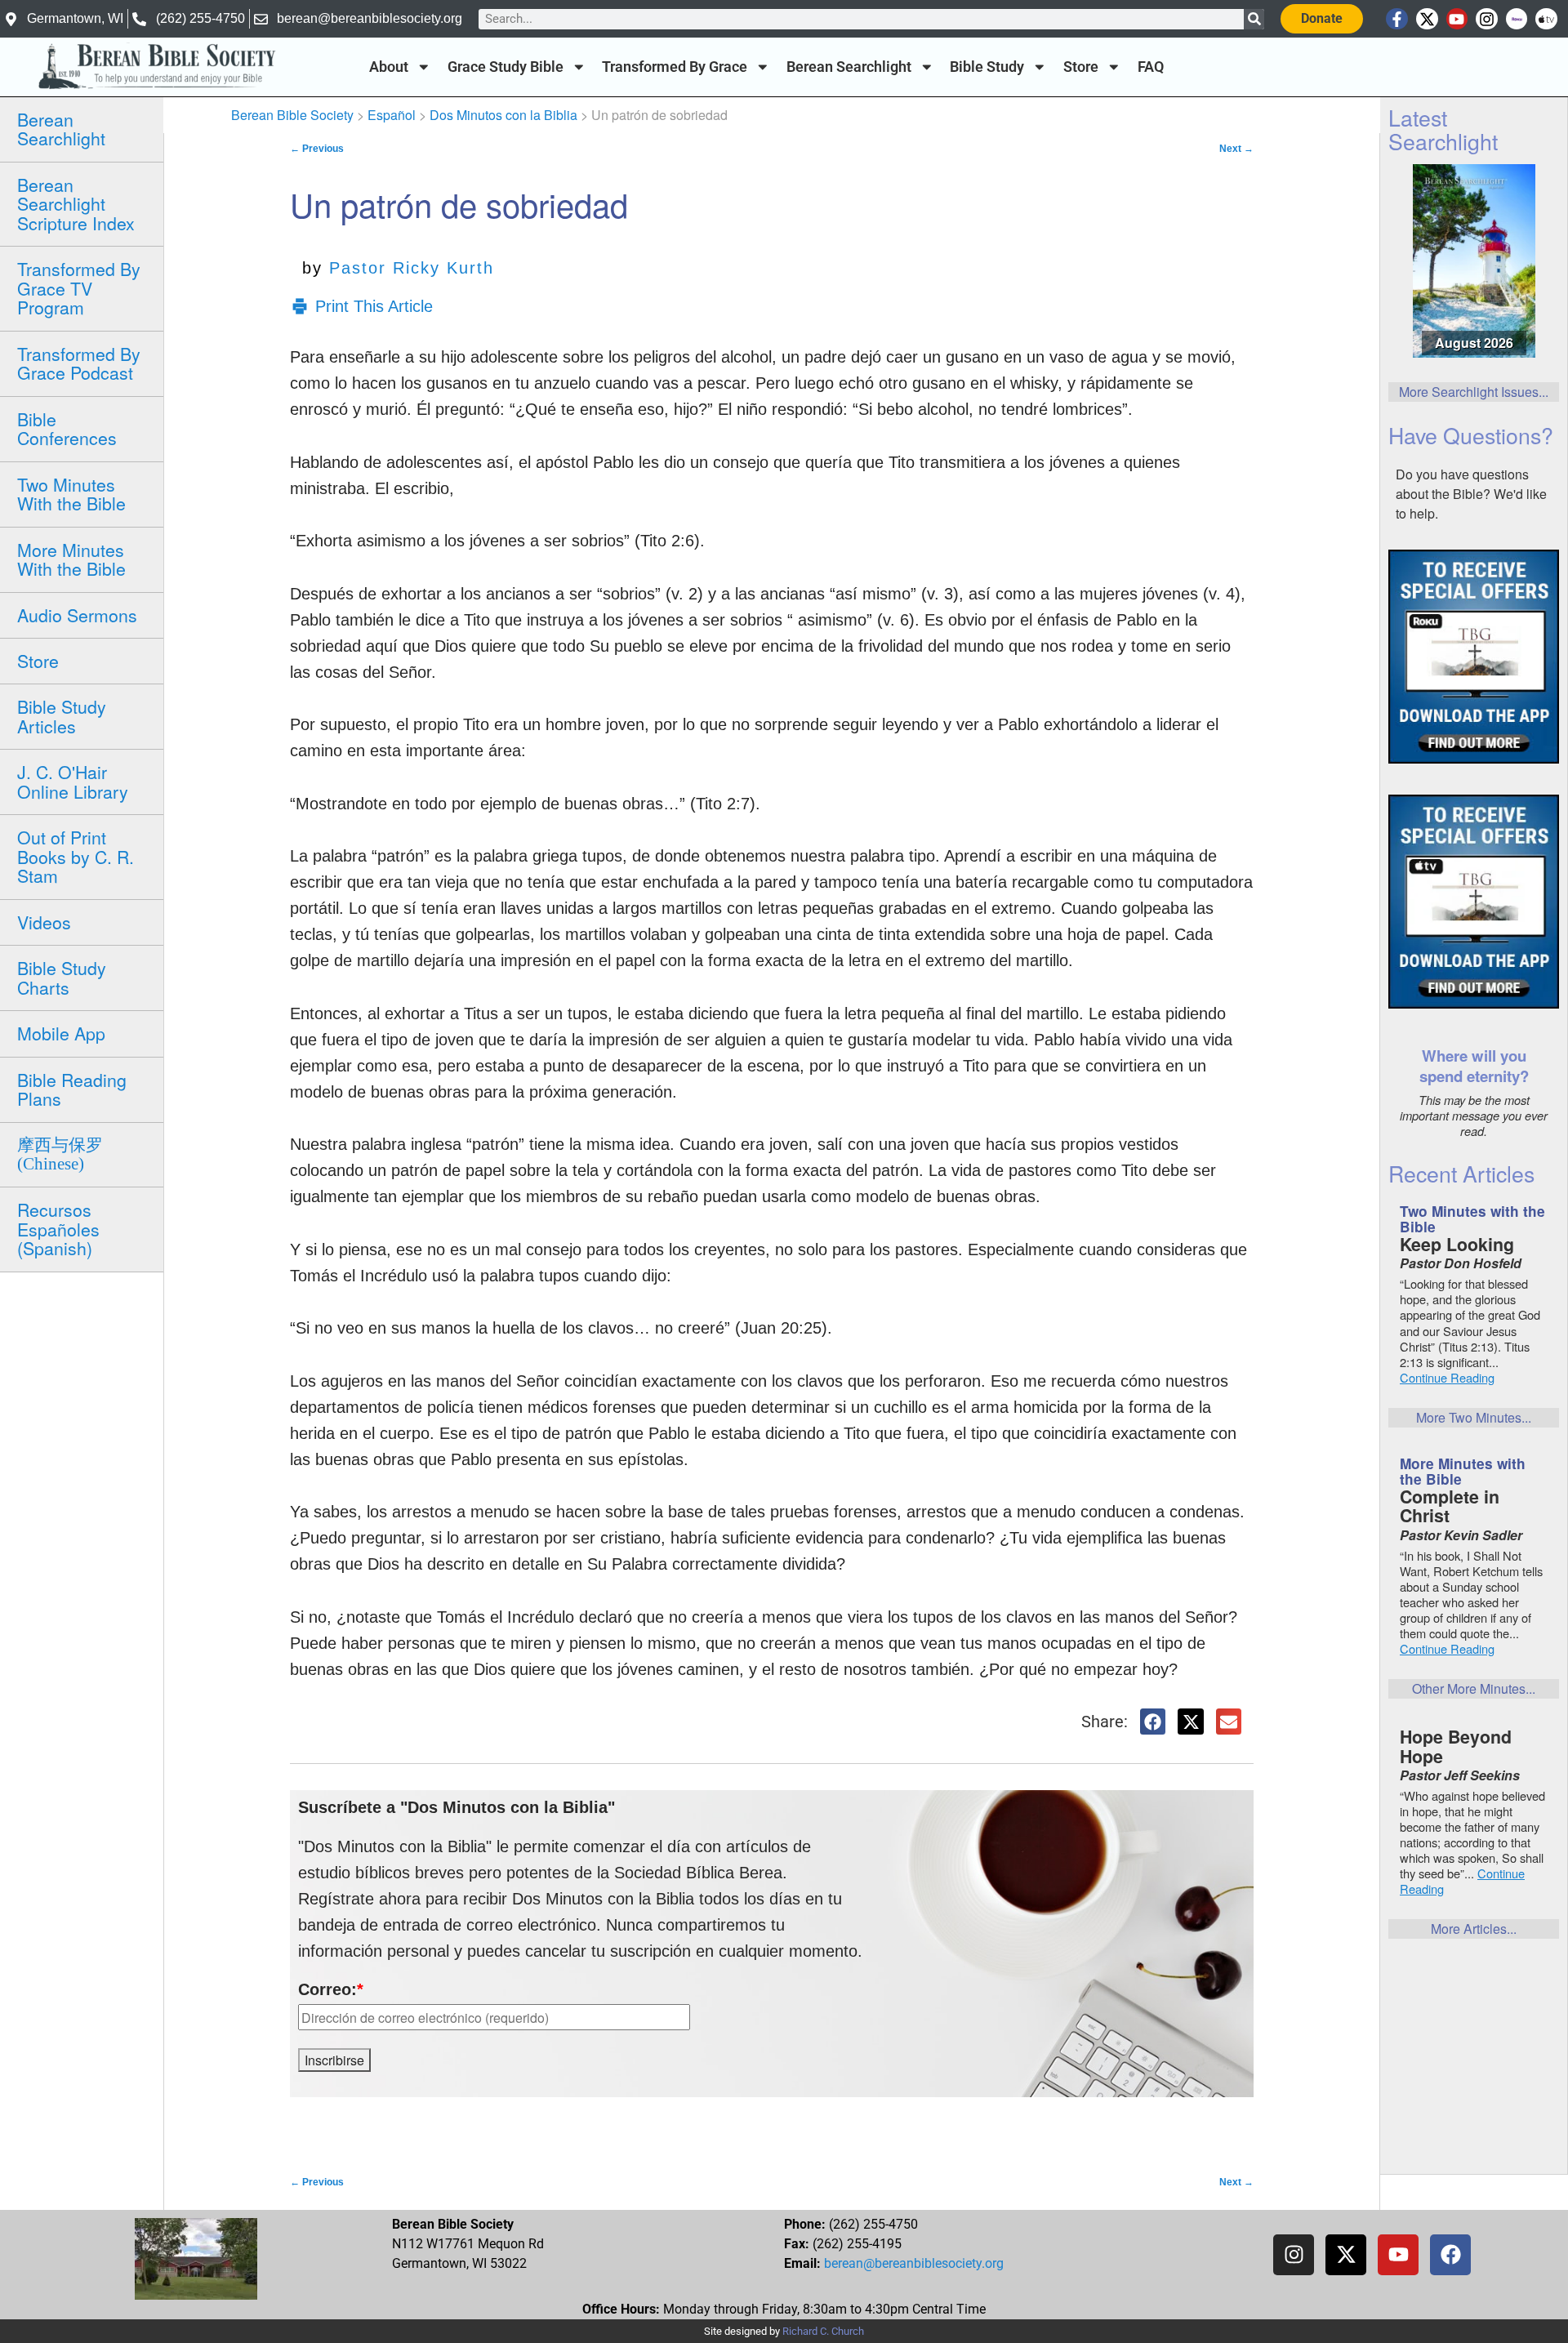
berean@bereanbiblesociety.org (914, 2263)
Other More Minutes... (1474, 1688)
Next (1236, 149)
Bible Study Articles (62, 716)
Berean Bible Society (292, 115)
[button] (1153, 1722)
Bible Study (987, 67)
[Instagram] (1487, 19)
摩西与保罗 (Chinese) (60, 1154)
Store (1081, 67)
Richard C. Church (823, 2331)
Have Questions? (1471, 435)
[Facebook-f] (1397, 19)
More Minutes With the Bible (71, 559)
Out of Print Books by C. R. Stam (76, 856)
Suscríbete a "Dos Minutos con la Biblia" (457, 1807)
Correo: (331, 1989)
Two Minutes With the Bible (71, 494)
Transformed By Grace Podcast (79, 363)
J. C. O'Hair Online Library (73, 781)
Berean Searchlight (849, 67)
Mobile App (61, 1033)
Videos (44, 922)
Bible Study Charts (62, 977)
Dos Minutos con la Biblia (503, 115)
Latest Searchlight (1443, 129)
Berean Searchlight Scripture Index (76, 204)
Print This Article (374, 306)
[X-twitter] (1427, 19)
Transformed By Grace (675, 67)
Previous (317, 149)
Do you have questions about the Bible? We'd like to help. (1471, 494)
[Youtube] (1457, 19)
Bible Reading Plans (72, 1089)
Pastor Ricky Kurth (412, 268)
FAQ (1151, 67)
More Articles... (1474, 1929)
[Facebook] (1450, 2255)
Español (392, 115)
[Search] (1254, 19)
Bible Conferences (67, 428)
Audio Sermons (77, 615)
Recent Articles (1461, 1173)
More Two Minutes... (1474, 1417)
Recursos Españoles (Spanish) (58, 1229)
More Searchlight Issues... (1474, 392)
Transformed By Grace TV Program (79, 288)
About (389, 67)
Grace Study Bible (506, 67)
